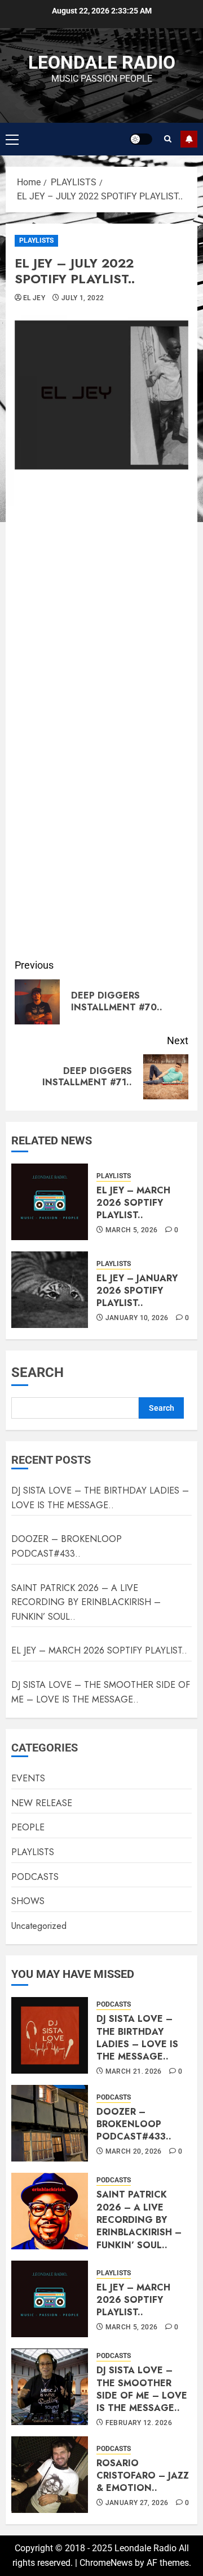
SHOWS (28, 1901)
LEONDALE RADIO (102, 63)
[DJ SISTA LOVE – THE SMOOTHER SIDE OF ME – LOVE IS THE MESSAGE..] (50, 2387)
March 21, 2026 (134, 2071)
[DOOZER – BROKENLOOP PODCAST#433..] (50, 2123)
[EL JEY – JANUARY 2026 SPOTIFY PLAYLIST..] (50, 1290)
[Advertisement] (101, 845)
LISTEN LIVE (189, 139)
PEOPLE (28, 1827)
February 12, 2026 (139, 2423)
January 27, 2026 (137, 2503)
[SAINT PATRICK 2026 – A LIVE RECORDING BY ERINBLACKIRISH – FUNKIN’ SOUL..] (50, 2211)
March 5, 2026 (132, 1230)
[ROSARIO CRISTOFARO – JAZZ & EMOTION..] (50, 2475)
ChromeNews (106, 2563)
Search (37, 1372)
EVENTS (28, 1778)
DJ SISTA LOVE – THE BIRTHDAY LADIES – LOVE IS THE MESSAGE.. (100, 1498)
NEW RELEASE (42, 1803)
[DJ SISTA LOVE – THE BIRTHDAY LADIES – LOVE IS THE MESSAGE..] (50, 2035)
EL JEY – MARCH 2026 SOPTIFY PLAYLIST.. (133, 1203)
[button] (12, 139)
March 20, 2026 (134, 2151)
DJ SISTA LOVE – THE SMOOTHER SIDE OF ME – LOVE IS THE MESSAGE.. (142, 2389)
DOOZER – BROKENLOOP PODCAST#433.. (67, 1546)
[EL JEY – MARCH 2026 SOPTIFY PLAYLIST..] (50, 1202)
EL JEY (34, 298)
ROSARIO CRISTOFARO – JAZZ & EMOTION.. (143, 2476)
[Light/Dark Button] (141, 139)
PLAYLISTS (36, 240)
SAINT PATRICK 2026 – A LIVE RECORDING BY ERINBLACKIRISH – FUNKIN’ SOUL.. (86, 1602)
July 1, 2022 (83, 298)
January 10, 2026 (137, 1318)
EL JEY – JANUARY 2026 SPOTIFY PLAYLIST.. (137, 1291)
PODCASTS (35, 1877)
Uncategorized (39, 1926)
